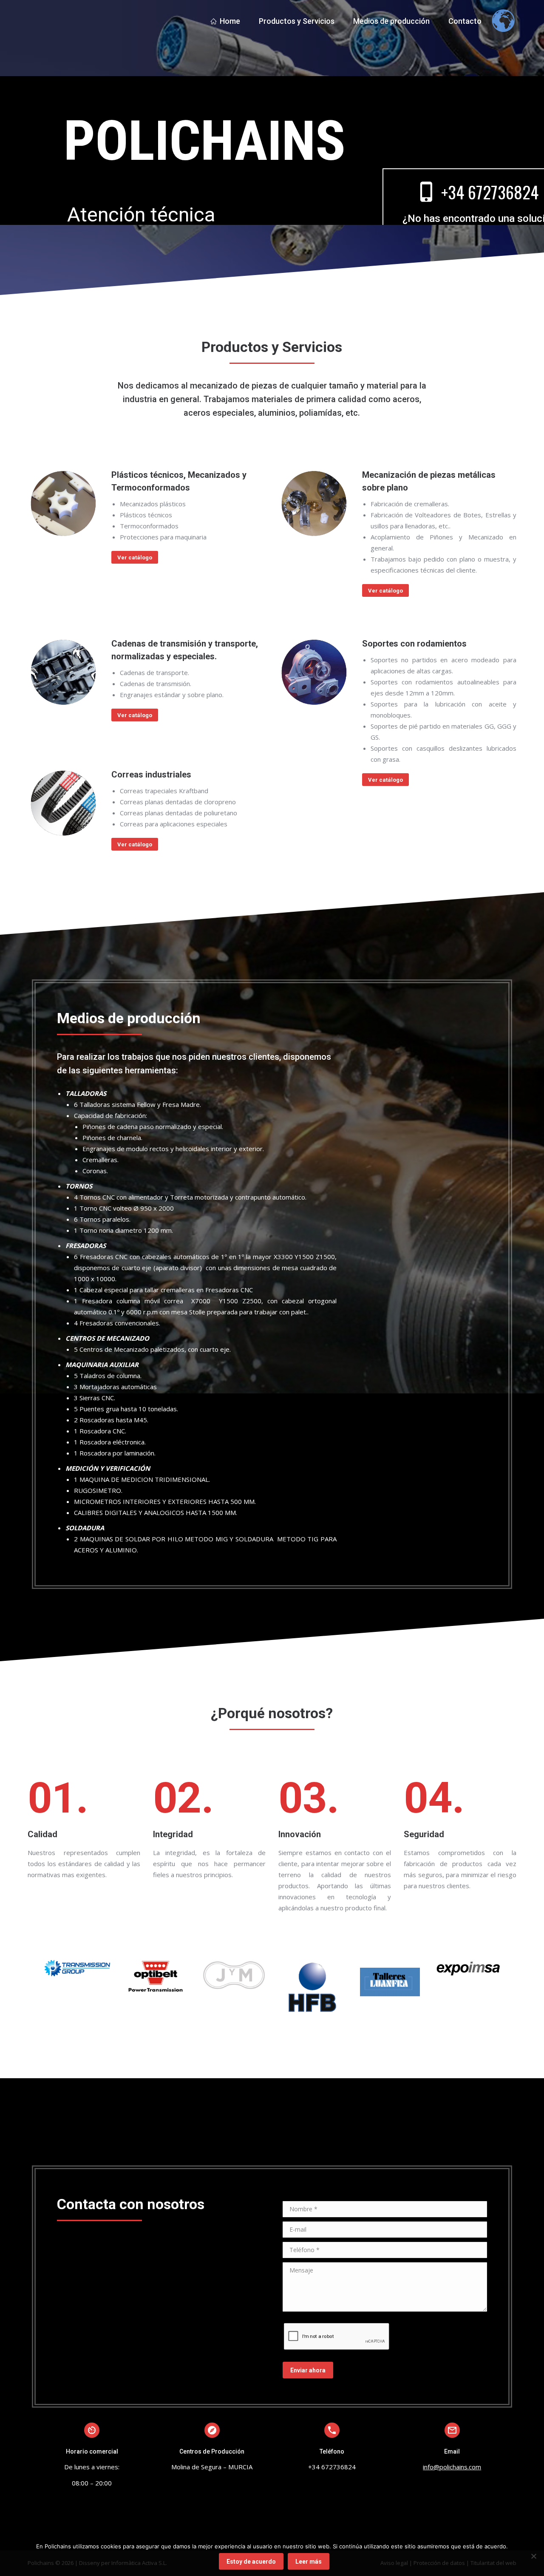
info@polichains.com (452, 2467)
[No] (533, 2556)
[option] (77, 1968)
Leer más (309, 2562)
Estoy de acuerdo (251, 2562)
